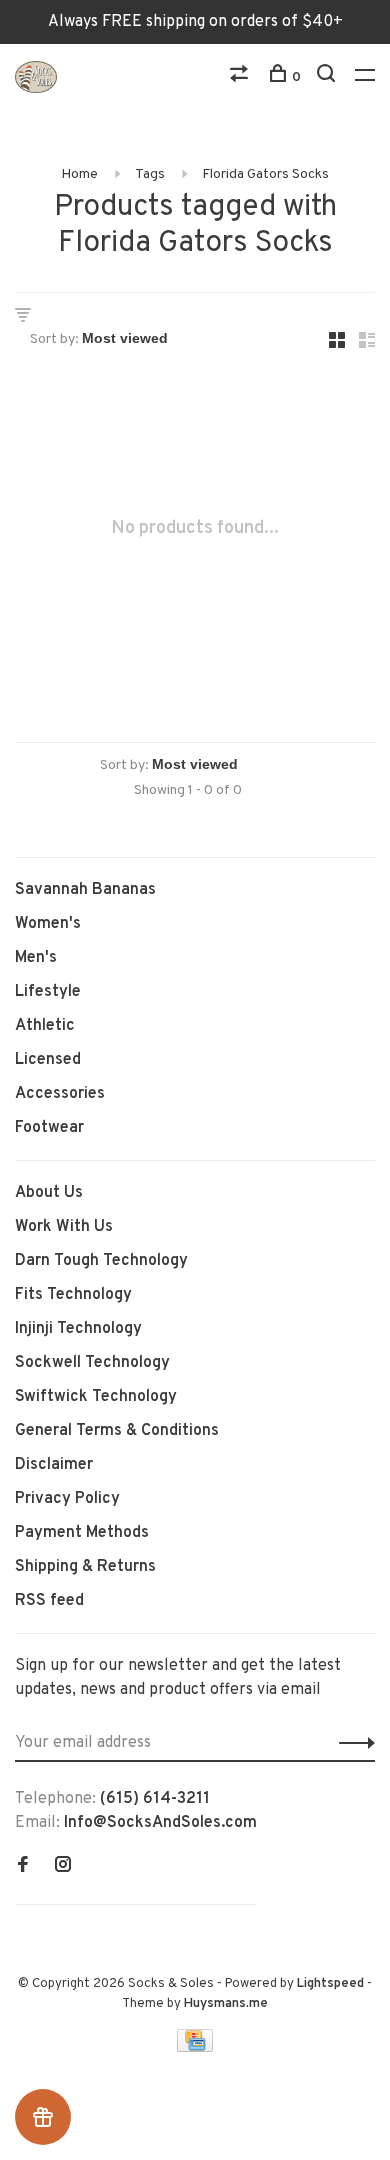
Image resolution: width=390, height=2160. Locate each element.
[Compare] (241, 77)
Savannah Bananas (85, 890)
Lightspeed (330, 1984)
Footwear (49, 1128)
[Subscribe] (351, 1743)
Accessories (60, 1094)
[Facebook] (23, 1867)
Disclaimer (54, 1465)
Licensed (48, 1060)
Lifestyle (48, 992)
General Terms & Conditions (117, 1431)
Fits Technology (73, 1295)
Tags (150, 174)
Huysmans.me (226, 2004)
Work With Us (64, 1227)
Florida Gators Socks (265, 174)
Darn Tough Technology (101, 1261)
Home (79, 174)
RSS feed (49, 1601)
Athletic (45, 1026)
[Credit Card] (195, 2048)
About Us (49, 1193)
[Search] (328, 77)
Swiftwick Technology (96, 1397)
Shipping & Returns (85, 1567)
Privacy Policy (67, 1499)
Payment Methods (82, 1533)
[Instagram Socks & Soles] (63, 1867)
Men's (36, 958)
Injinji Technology (78, 1329)
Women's (48, 924)
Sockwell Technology (92, 1363)
